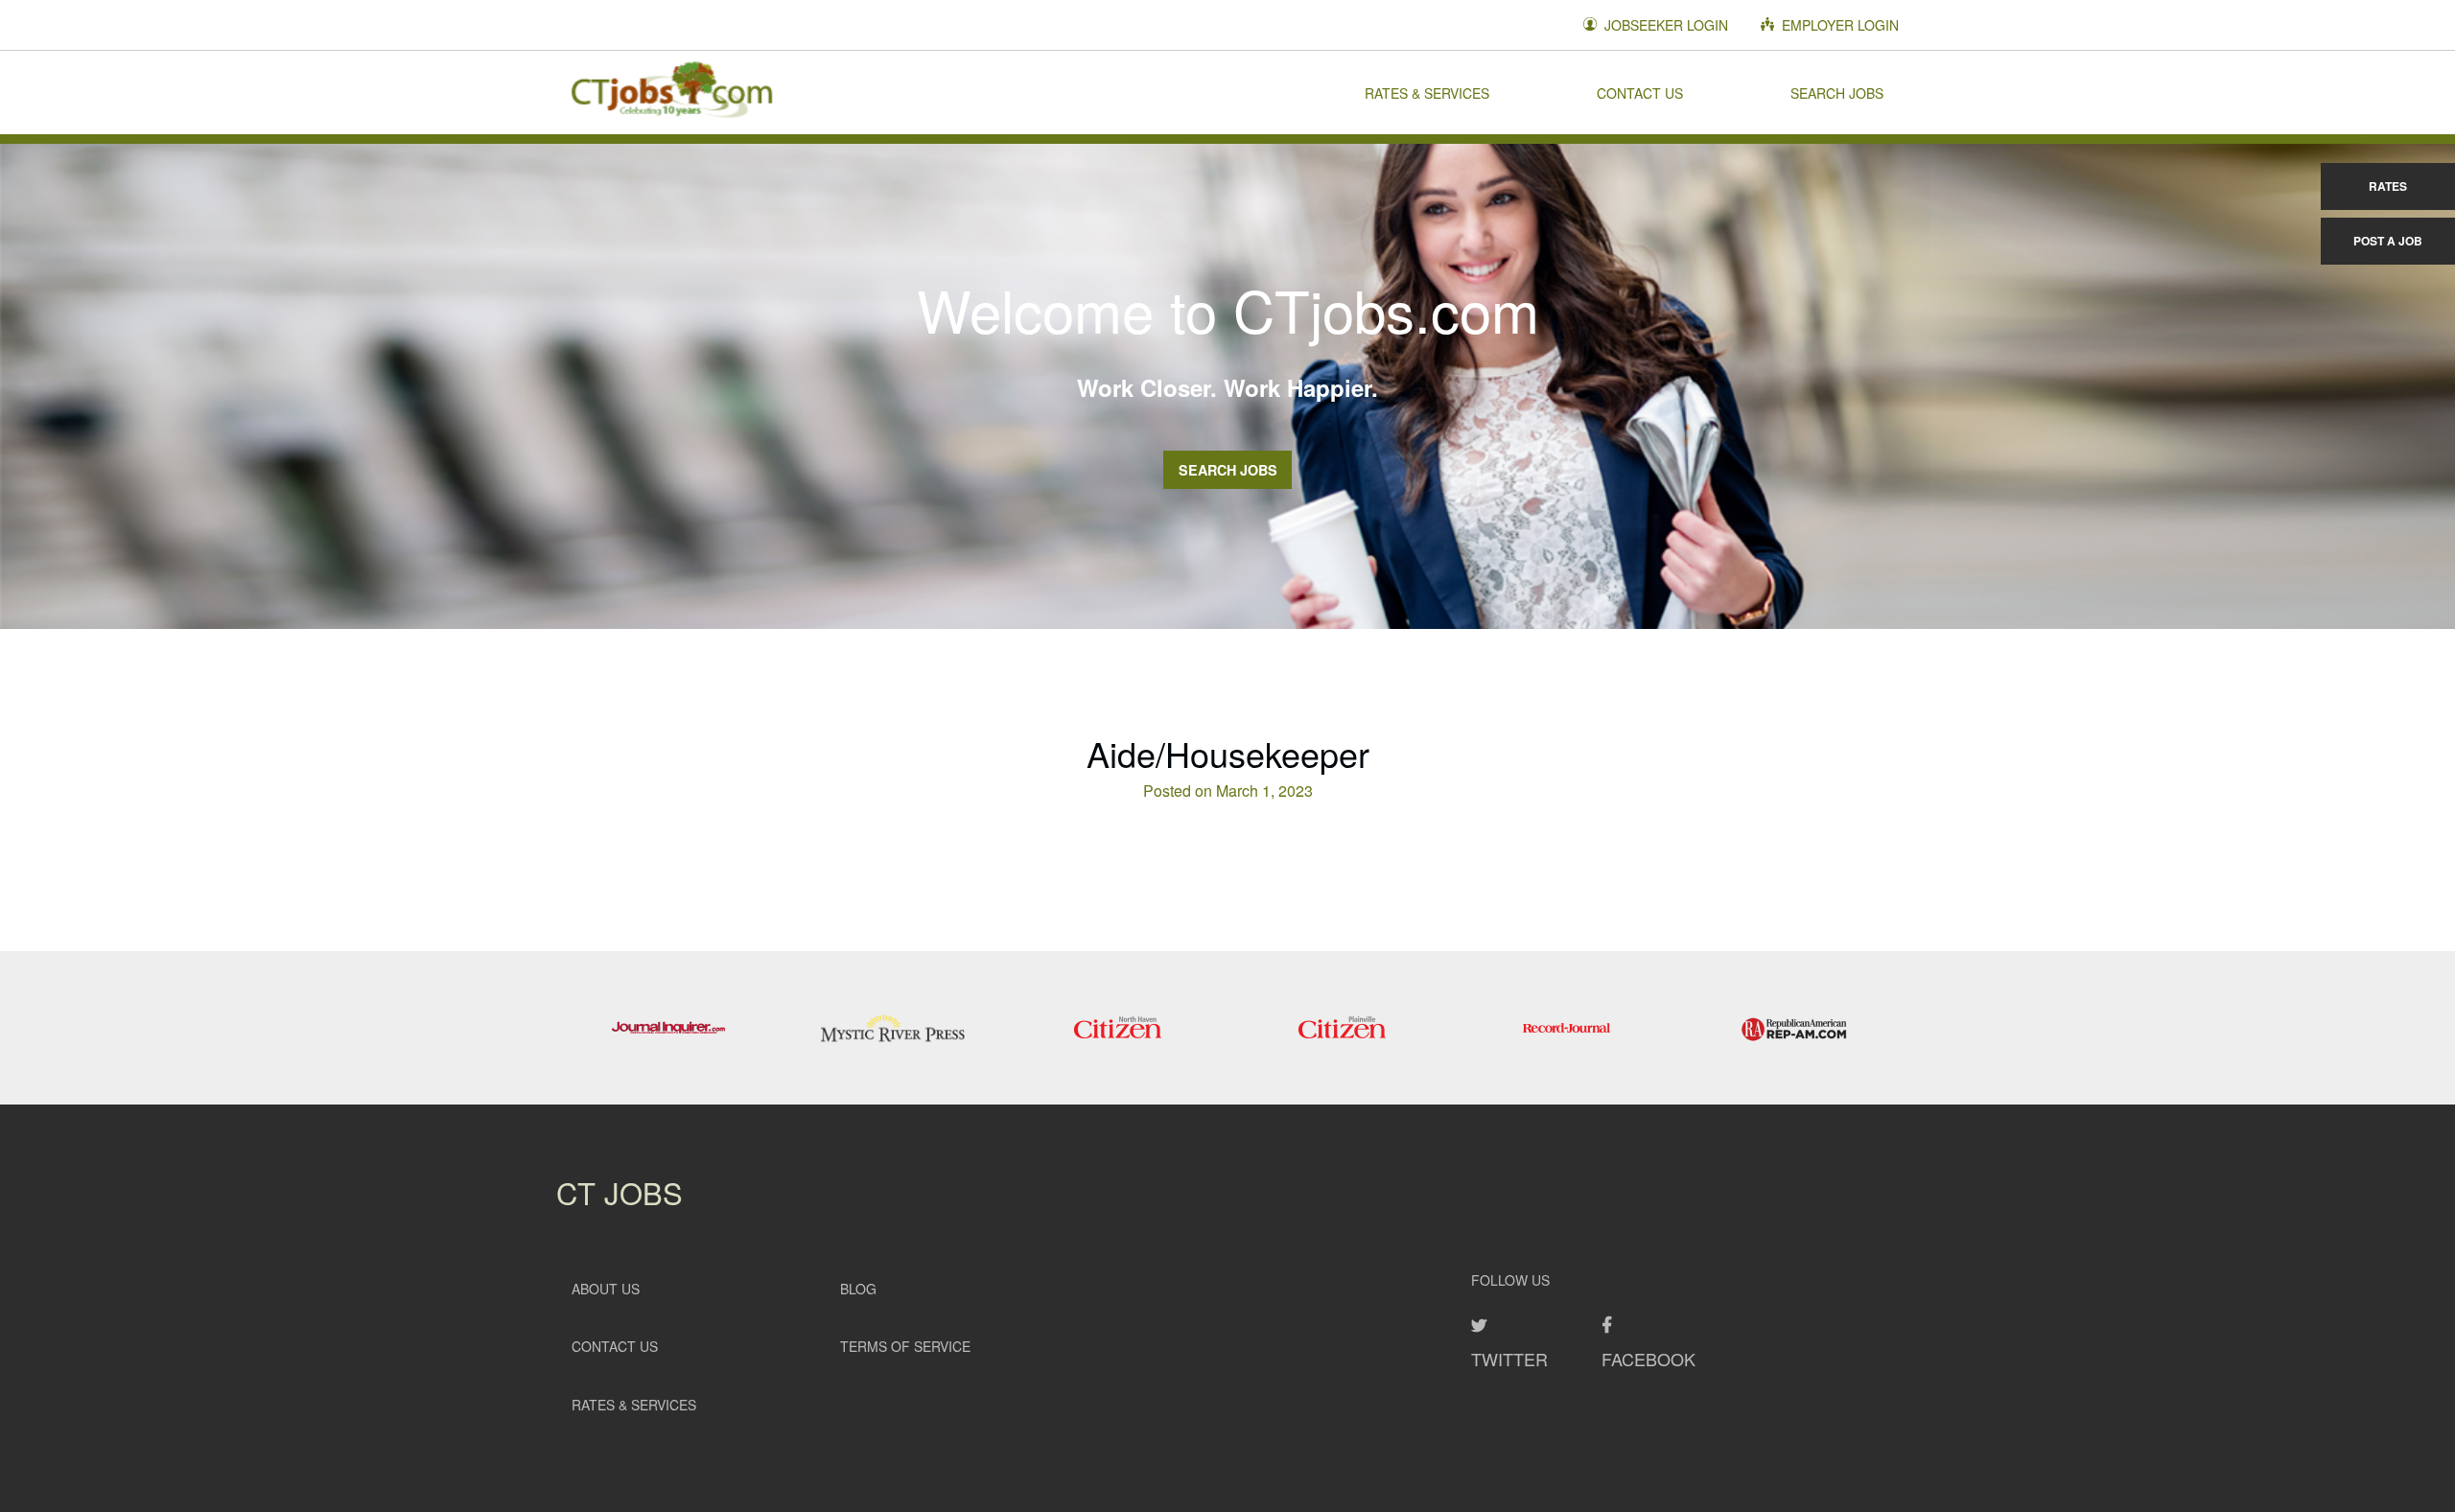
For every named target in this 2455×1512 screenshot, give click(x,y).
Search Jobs (1837, 92)
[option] (668, 1028)
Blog (858, 1289)
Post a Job (2388, 241)
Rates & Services (1427, 92)
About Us (606, 1289)
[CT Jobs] (671, 92)
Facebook (1648, 1359)
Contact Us (1640, 92)
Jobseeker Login (1664, 25)
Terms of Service (905, 1346)
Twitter (1509, 1359)
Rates (2388, 186)
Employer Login (1838, 25)
